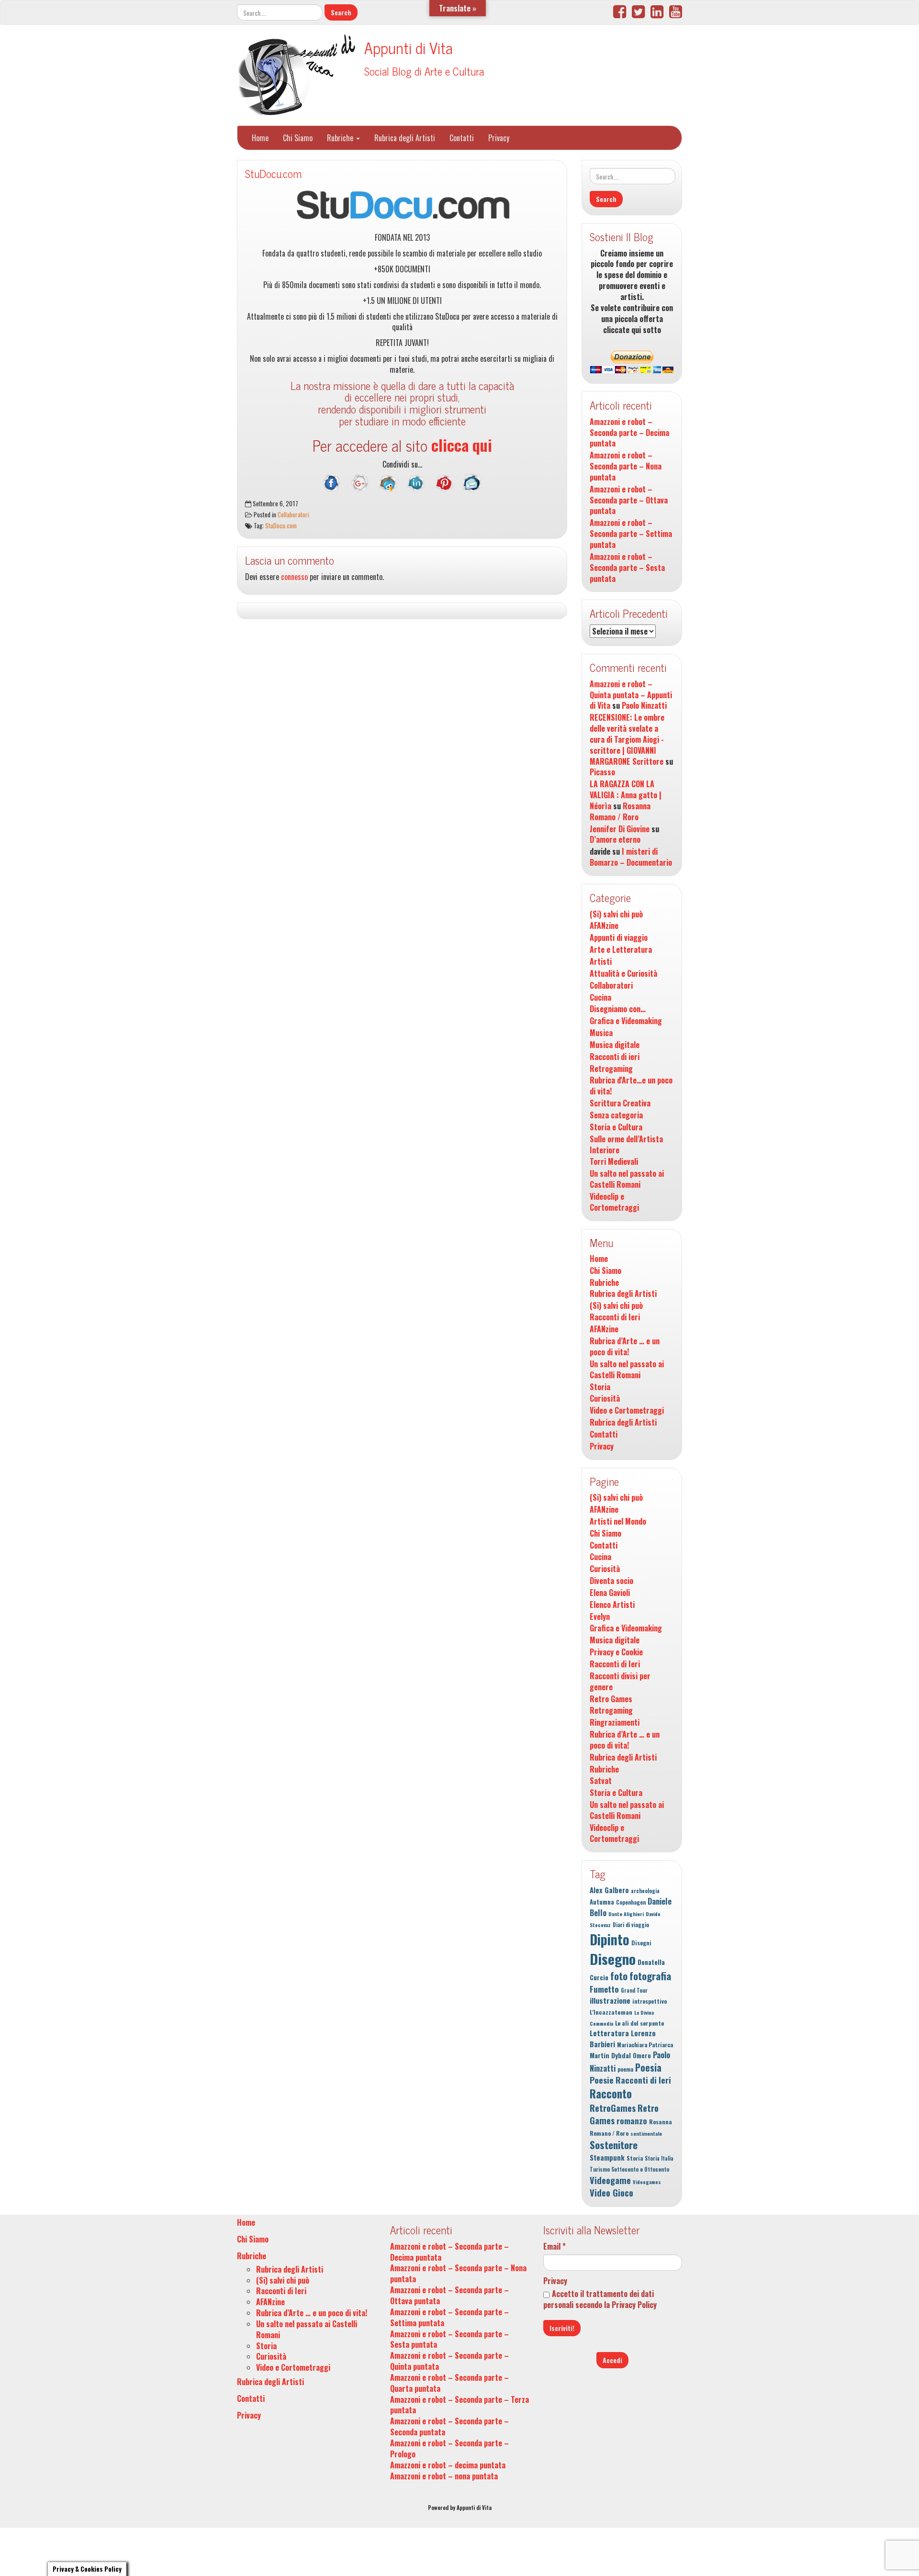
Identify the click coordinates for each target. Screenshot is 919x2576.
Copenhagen (631, 1902)
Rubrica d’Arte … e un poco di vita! (625, 1347)
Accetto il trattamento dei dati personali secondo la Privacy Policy (600, 2299)
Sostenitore (614, 2145)
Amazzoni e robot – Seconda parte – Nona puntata (626, 466)
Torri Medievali (614, 1162)
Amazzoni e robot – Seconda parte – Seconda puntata (449, 2426)
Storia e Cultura (616, 1127)
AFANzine (604, 926)
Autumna (602, 1902)
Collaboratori (293, 514)
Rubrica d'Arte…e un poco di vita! (631, 1086)
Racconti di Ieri (615, 1317)
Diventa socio (611, 1581)
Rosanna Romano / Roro (620, 811)
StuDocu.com (273, 173)
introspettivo (650, 2001)
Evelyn (600, 1617)
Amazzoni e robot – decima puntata (448, 2465)
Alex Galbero (609, 1890)
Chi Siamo (298, 138)
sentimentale (646, 2133)
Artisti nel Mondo (618, 1522)
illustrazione (610, 2000)
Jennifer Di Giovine (620, 829)
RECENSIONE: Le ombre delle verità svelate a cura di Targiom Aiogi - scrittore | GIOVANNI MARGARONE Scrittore (627, 739)
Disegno (613, 1958)
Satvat (601, 1781)
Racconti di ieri (615, 1057)
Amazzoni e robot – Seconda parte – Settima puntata (631, 534)
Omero (642, 2056)
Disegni (641, 1943)
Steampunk (607, 2158)
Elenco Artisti (612, 1605)
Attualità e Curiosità (623, 974)
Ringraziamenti (615, 1723)
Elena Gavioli (610, 1593)
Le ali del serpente (639, 2023)
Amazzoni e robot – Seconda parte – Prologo (449, 2448)
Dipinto (610, 1939)
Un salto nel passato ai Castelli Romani (627, 1179)
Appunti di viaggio (619, 938)
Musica (601, 1033)
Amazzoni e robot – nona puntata (444, 2476)
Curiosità (605, 1399)
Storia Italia (659, 2158)
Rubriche (341, 138)
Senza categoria (616, 1115)
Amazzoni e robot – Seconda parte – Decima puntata (629, 433)
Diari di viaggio (631, 1925)
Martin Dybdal (610, 2055)
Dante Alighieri (626, 1914)
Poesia (648, 2067)
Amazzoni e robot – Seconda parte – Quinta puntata (449, 2361)
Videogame (610, 2180)
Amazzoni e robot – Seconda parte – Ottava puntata (629, 500)
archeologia (645, 1891)
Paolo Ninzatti (644, 705)
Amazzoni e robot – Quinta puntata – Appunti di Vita (631, 695)
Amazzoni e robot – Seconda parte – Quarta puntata (449, 2383)
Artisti (601, 962)
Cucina (600, 998)
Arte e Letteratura (621, 950)
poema (625, 2069)
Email (555, 2247)
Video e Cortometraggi (627, 1411)
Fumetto (604, 1989)
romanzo (632, 2121)
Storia (600, 1387)
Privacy (499, 138)
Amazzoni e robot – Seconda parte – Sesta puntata (627, 568)
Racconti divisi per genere (620, 1682)
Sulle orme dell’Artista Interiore (626, 1145)
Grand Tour (634, 1990)
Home (260, 138)
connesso (294, 577)
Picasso (602, 772)
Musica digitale (615, 1045)
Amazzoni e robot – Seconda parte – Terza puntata (459, 2405)
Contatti (462, 138)
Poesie (602, 2080)
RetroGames (613, 2108)
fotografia (650, 1976)
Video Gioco (611, 2192)
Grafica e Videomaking (626, 1021)
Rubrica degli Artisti (405, 138)
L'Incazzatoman (611, 2012)
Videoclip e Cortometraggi (614, 1202)
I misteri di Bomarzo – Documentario (631, 857)
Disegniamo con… (618, 1009)
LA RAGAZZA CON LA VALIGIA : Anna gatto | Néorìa (626, 795)
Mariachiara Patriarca (645, 2045)
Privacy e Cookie (616, 1652)
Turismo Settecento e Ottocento (629, 2169)
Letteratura (609, 2033)
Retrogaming (611, 1069)
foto (619, 1976)
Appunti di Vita (409, 47)
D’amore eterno (615, 839)
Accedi (612, 2360)
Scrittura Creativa (620, 1103)
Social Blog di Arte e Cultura (424, 71)
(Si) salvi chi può (616, 914)
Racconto (611, 2094)
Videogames (647, 2182)
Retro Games (611, 1699)
